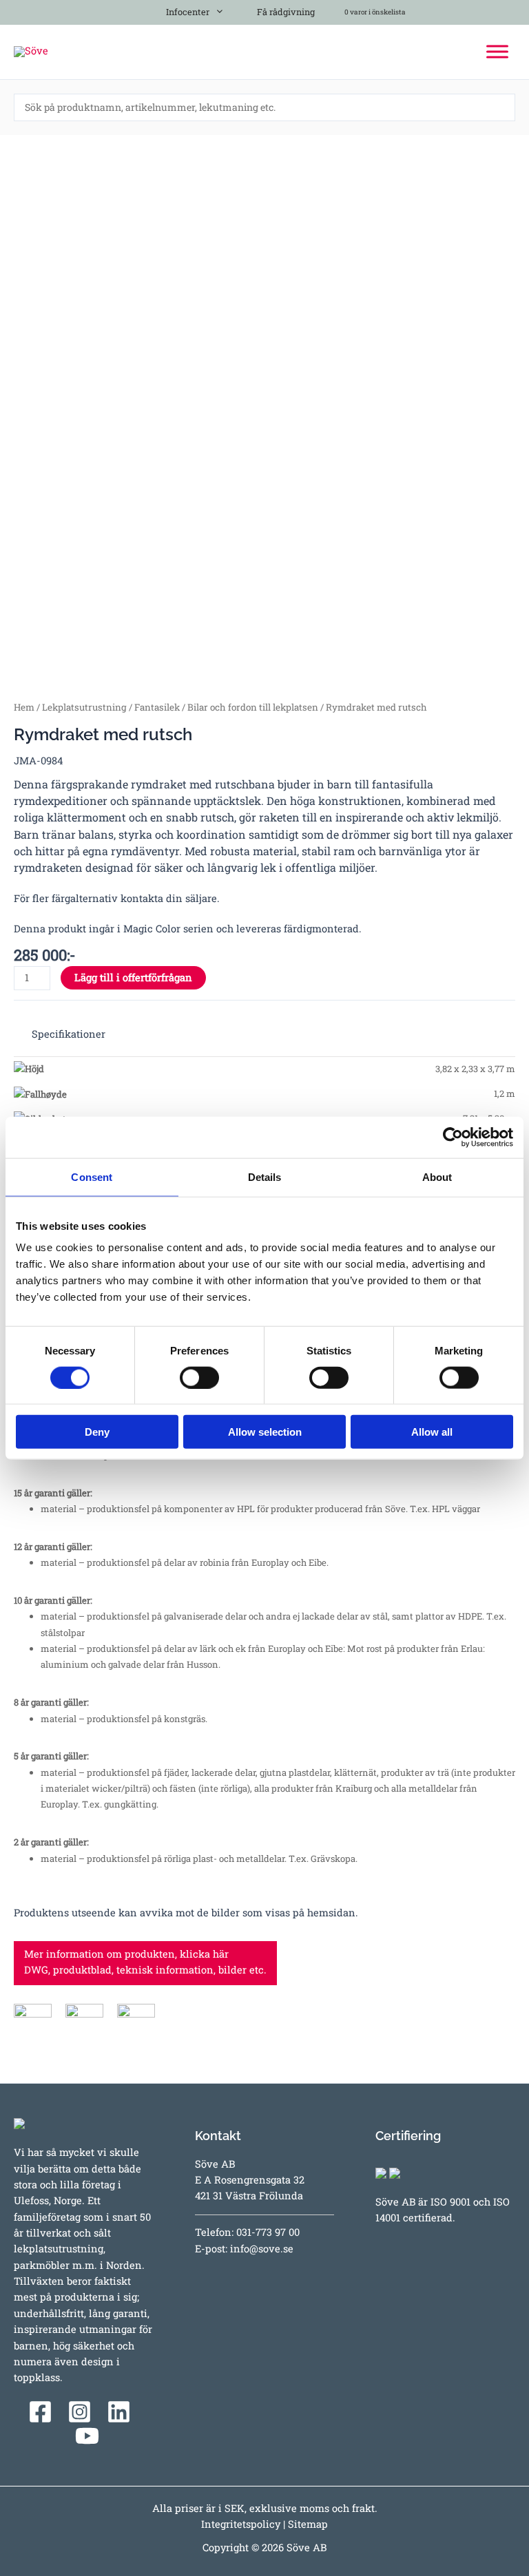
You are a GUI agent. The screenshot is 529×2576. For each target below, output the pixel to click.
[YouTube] (87, 2436)
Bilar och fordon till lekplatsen (253, 707)
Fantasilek (157, 707)
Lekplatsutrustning (84, 707)
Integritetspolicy (241, 2524)
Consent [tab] (92, 1176)
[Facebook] (40, 2412)
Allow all (432, 1432)
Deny (97, 1432)
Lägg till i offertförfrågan (133, 977)
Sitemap (308, 2524)
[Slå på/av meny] (216, 9)
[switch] (199, 1377)
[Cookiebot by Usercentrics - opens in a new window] (453, 1137)
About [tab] (437, 1176)
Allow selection (265, 1432)
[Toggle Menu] (497, 51)
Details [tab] (265, 1176)
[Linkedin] (119, 2412)
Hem (24, 707)
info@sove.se (262, 2249)
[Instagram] (80, 2412)
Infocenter (186, 12)
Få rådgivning (285, 12)
